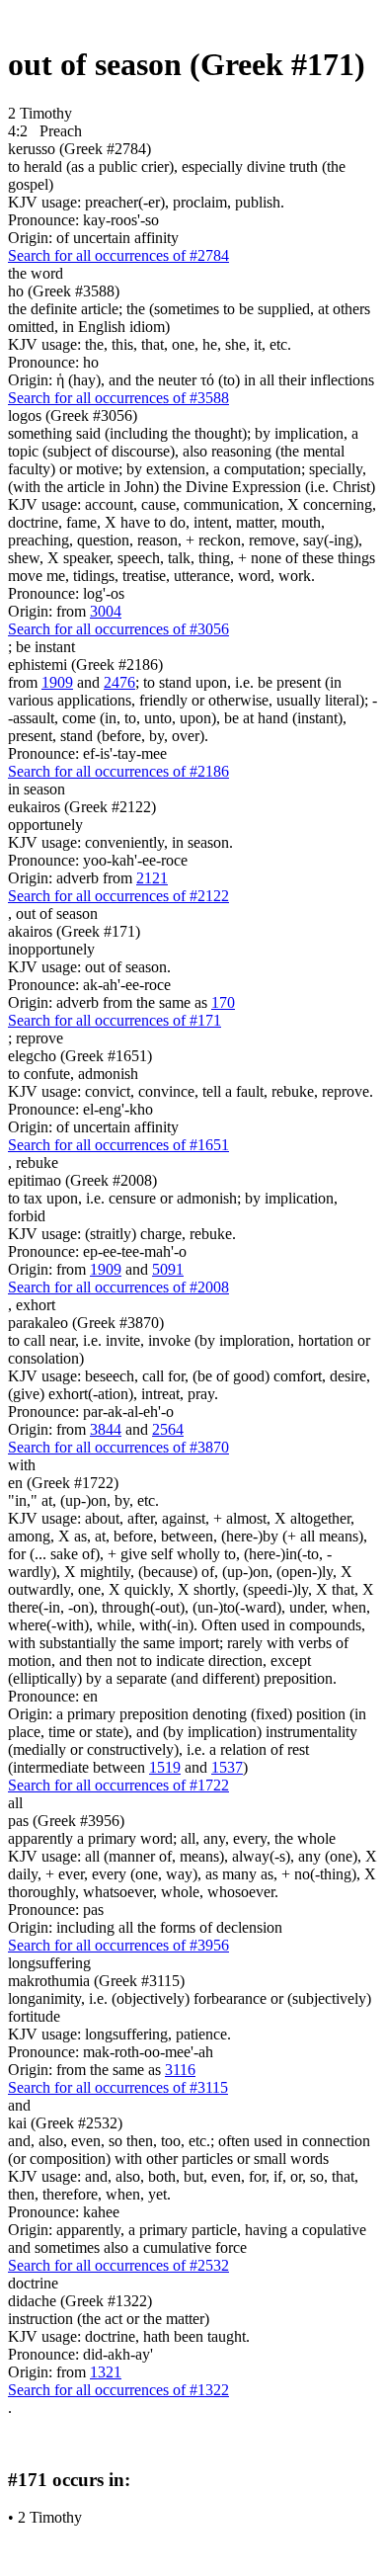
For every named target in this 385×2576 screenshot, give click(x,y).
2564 (168, 1429)
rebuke (37, 1163)
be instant (45, 647)
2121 (152, 878)
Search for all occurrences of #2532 (118, 2265)
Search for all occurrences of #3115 (118, 2087)
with (22, 1465)
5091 (168, 1269)
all (15, 1803)
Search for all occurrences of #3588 (118, 398)
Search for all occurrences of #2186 (118, 771)
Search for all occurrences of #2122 (118, 896)
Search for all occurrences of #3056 (118, 629)
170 (223, 1002)
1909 (57, 682)
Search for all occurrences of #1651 (118, 1145)
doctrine (33, 2283)
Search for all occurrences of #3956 (118, 1945)
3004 (106, 611)
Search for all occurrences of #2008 (118, 1287)
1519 (165, 1767)
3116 (180, 2070)
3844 (106, 1429)
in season (37, 789)
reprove (39, 1038)
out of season (57, 914)
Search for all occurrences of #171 (115, 1020)
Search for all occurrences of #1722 (118, 1785)
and (19, 2105)
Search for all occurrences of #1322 (118, 2390)
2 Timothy (50, 2517)
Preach (61, 131)
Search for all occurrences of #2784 (118, 255)
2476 (119, 682)
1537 (227, 1767)
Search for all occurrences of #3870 (118, 1447)
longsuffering (49, 1963)
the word (36, 273)
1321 (106, 2372)
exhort (36, 1305)
